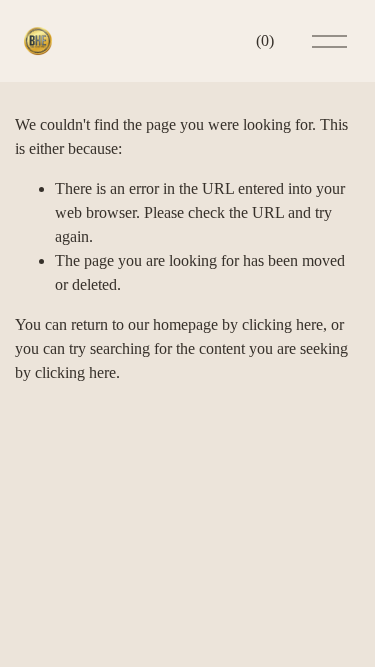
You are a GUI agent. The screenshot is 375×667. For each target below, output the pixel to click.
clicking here (282, 324)
